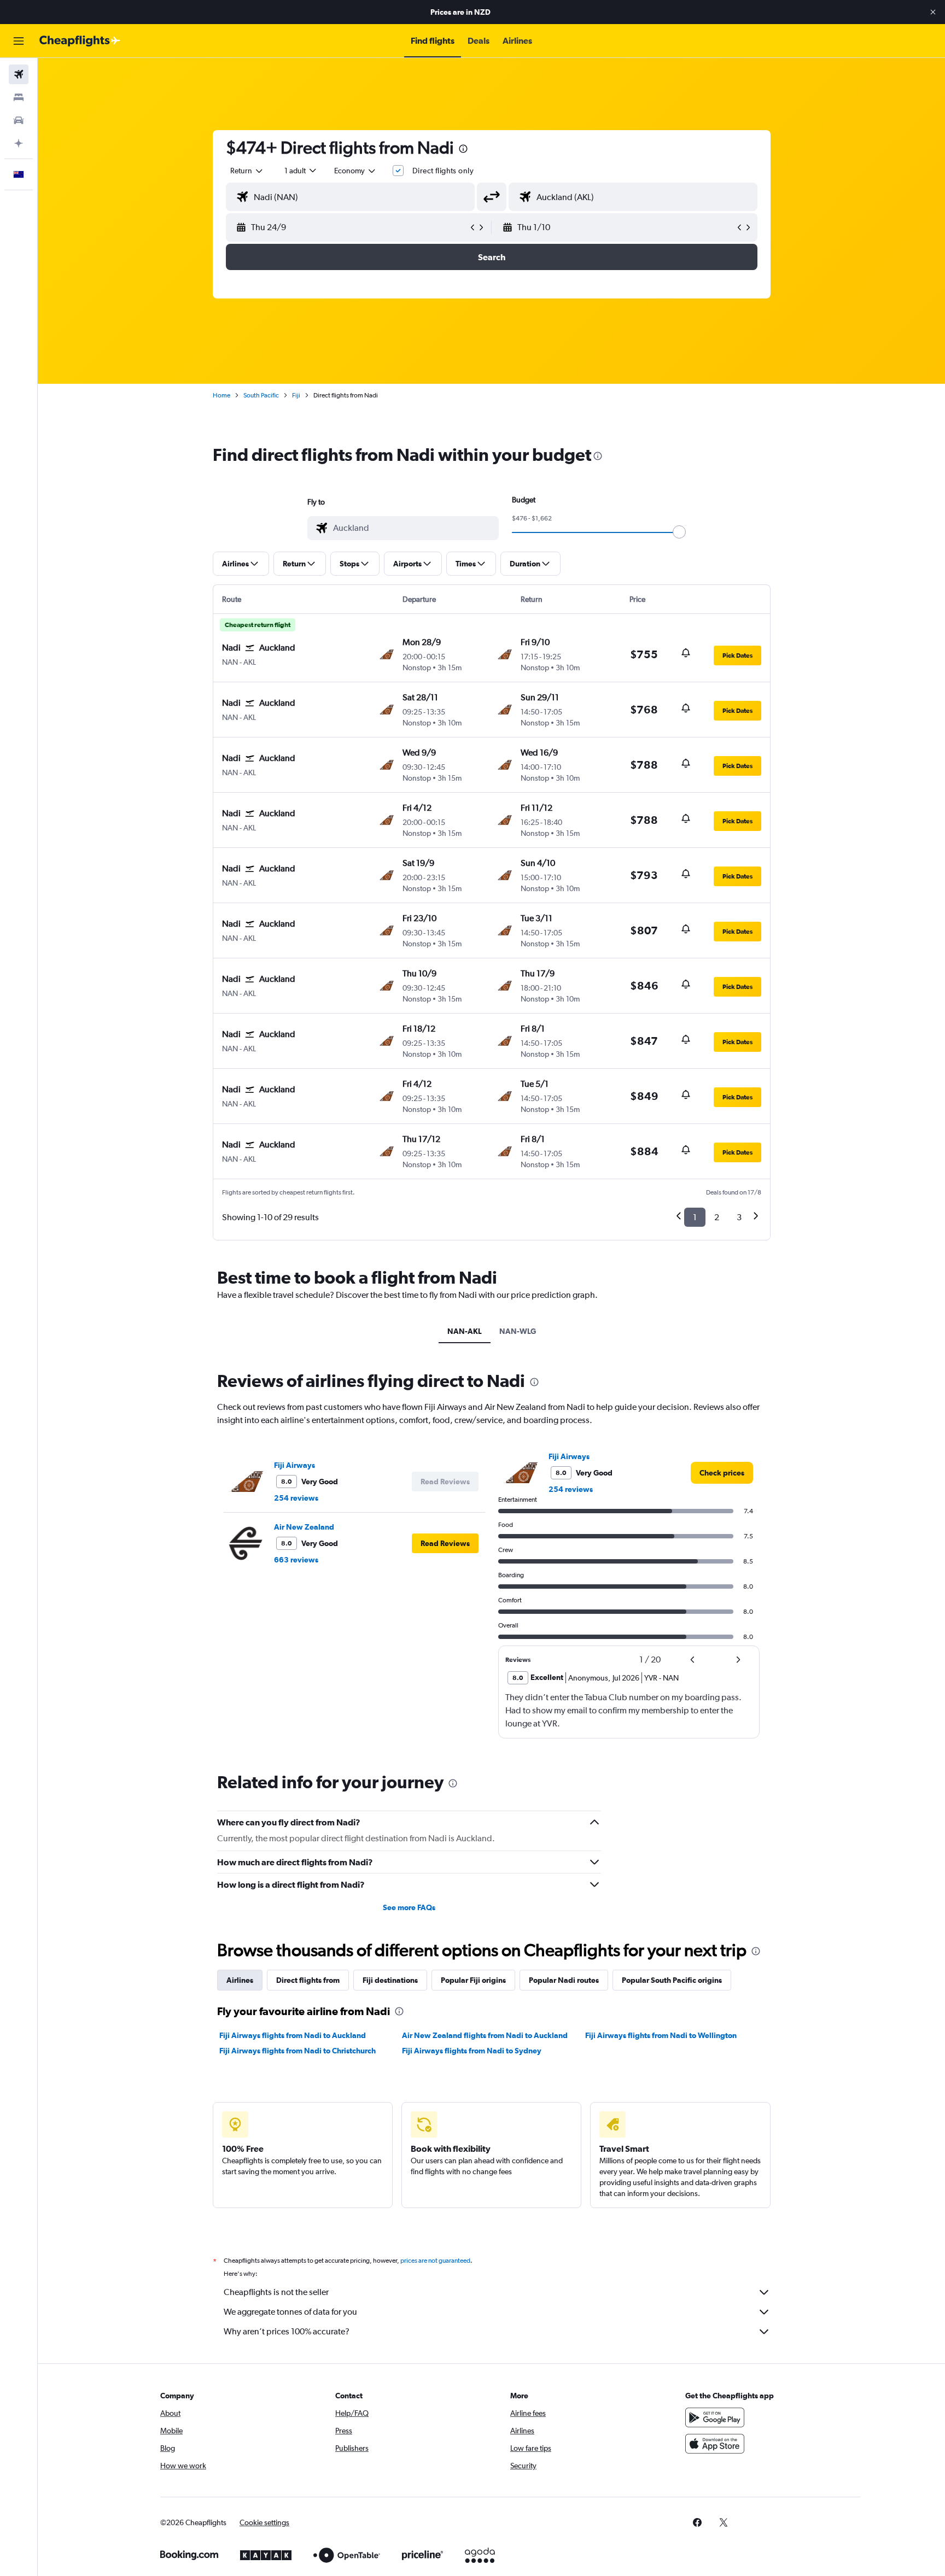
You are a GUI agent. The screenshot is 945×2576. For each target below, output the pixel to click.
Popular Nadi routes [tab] (564, 1980)
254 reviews (296, 1498)
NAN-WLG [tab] (518, 1331)
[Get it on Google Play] (715, 2417)
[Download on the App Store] (715, 2444)
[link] (722, 1473)
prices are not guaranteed (435, 2261)
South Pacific (261, 395)
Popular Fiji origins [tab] (473, 1980)
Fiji (296, 395)
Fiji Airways (294, 1465)
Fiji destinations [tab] (390, 1980)
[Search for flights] (19, 74)
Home (221, 395)
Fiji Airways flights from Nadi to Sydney (472, 2051)
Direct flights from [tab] (308, 1980)
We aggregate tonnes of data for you (290, 2312)
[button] (933, 12)
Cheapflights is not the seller (276, 2292)
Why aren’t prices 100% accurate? (287, 2331)
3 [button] (739, 1217)
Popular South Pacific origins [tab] (672, 1980)
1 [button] (695, 1217)
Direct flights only (443, 171)
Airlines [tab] (240, 1980)
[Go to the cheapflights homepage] (80, 41)
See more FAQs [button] (409, 1907)
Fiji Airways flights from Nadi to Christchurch (297, 2051)
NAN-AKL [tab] (465, 1331)
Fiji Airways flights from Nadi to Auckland (293, 2035)
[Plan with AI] (19, 143)
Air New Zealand (304, 1527)
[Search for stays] (19, 97)
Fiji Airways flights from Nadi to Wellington (661, 2035)
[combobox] (247, 171)
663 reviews (296, 1560)
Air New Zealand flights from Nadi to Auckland (485, 2035)
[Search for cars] (19, 120)
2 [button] (717, 1217)
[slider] (679, 532)
